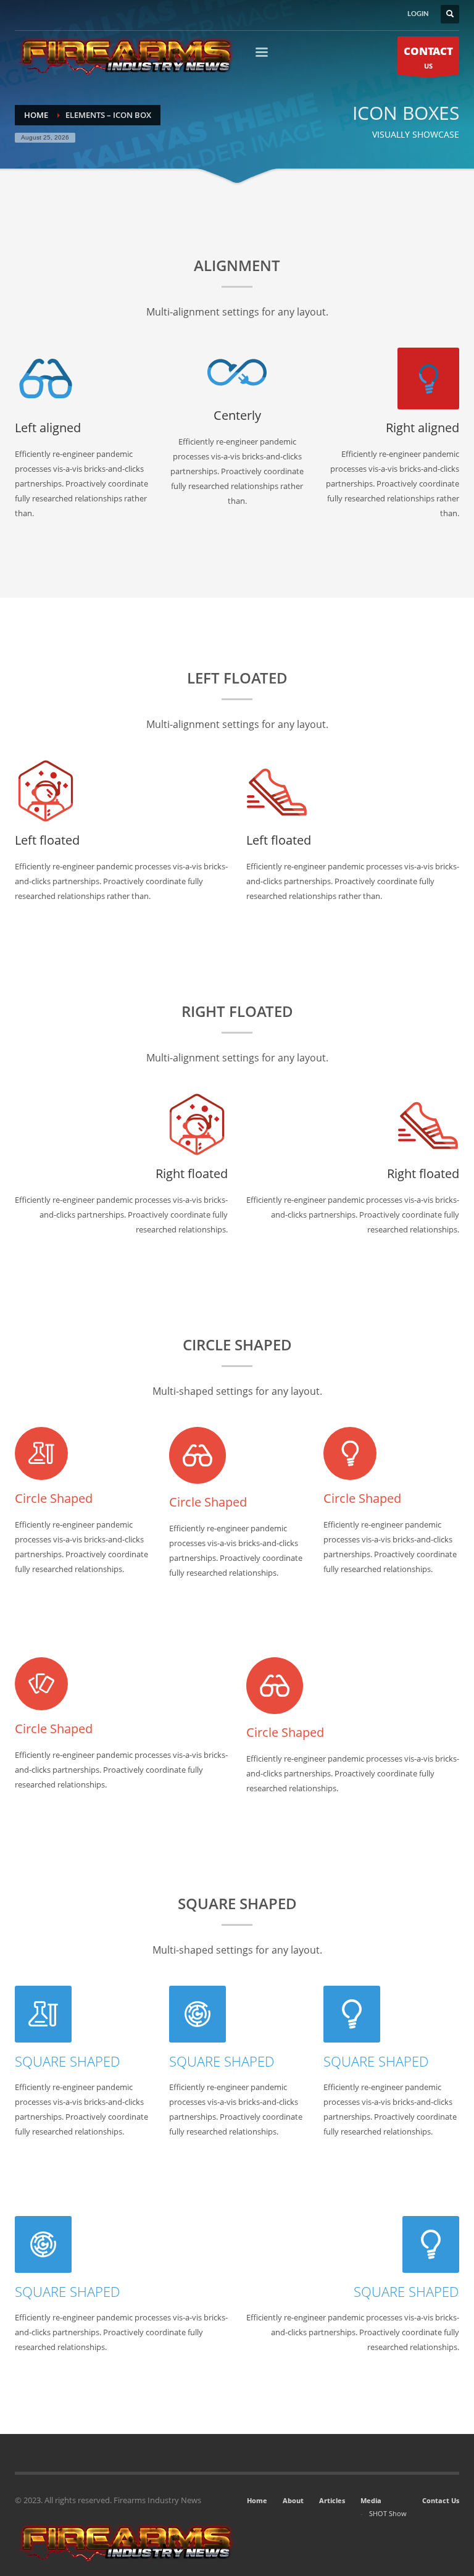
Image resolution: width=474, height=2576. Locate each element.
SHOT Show (388, 2513)
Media (371, 2500)
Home (257, 2500)
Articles (332, 2500)
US (428, 57)
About (293, 2500)
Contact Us (441, 2500)
